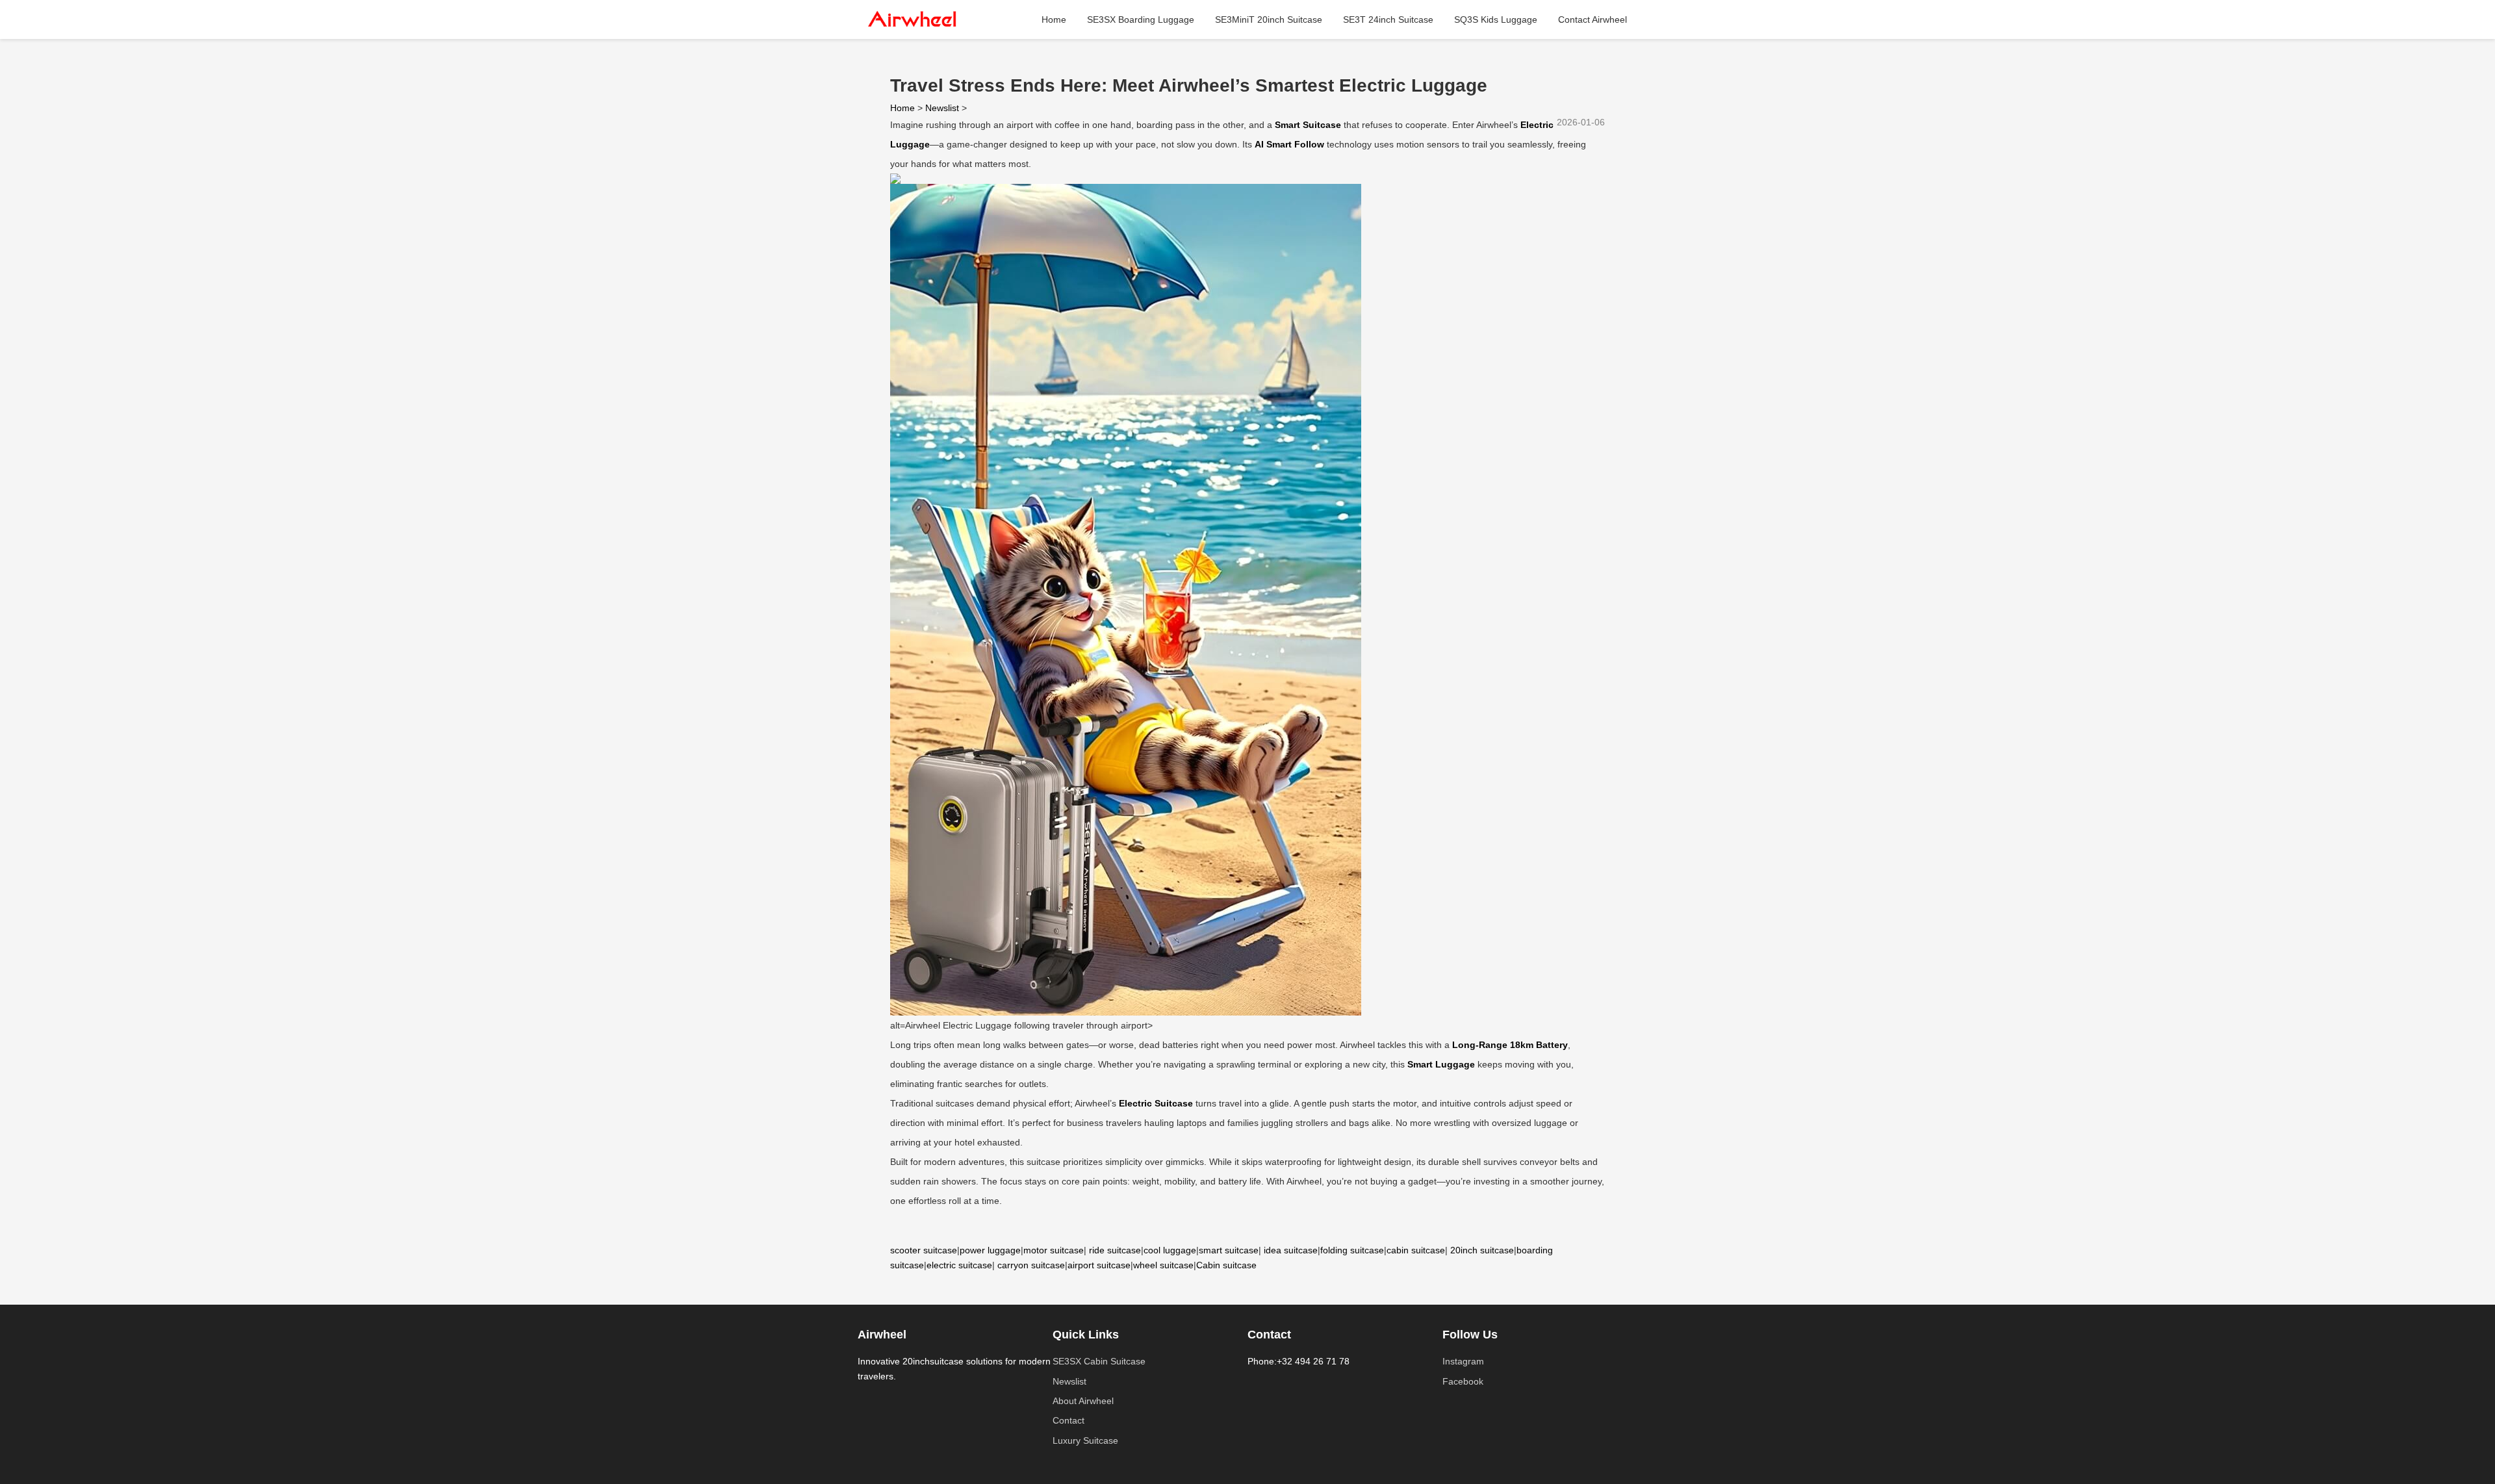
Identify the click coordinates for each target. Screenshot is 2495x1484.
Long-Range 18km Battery (1510, 1045)
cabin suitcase (1416, 1250)
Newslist (942, 108)
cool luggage (1170, 1250)
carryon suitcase (1031, 1265)
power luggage (990, 1250)
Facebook (1463, 1381)
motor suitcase (1054, 1250)
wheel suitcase (1163, 1265)
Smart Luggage (1441, 1064)
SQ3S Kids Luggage (1496, 19)
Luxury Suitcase (1085, 1440)
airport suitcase (1099, 1265)
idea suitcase (1291, 1250)
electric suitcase (959, 1265)
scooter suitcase (924, 1250)
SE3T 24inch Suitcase (1388, 19)
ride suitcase (1115, 1250)
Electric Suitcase (1156, 1103)
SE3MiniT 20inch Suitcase (1269, 19)
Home (1054, 19)
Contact (1068, 1420)
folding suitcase (1352, 1250)
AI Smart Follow (1289, 144)
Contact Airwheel (1593, 19)
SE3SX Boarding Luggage (1141, 19)
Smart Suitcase (1308, 125)
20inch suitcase (1482, 1250)
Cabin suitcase (1226, 1265)
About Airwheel (1083, 1401)
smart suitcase (1229, 1250)
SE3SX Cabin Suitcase (1099, 1361)
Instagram (1463, 1361)
